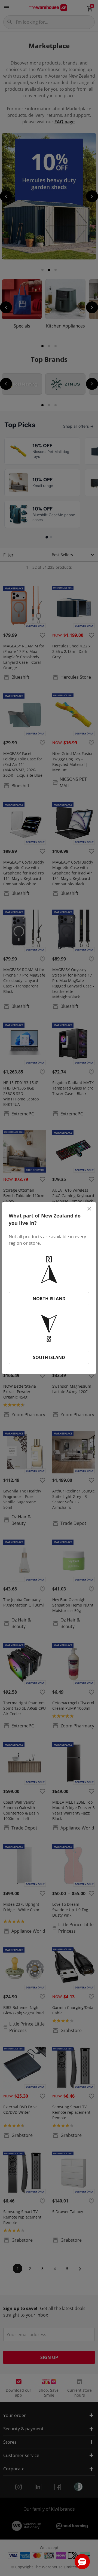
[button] (82, 2562)
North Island (49, 1299)
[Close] (89, 1209)
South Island (49, 1357)
